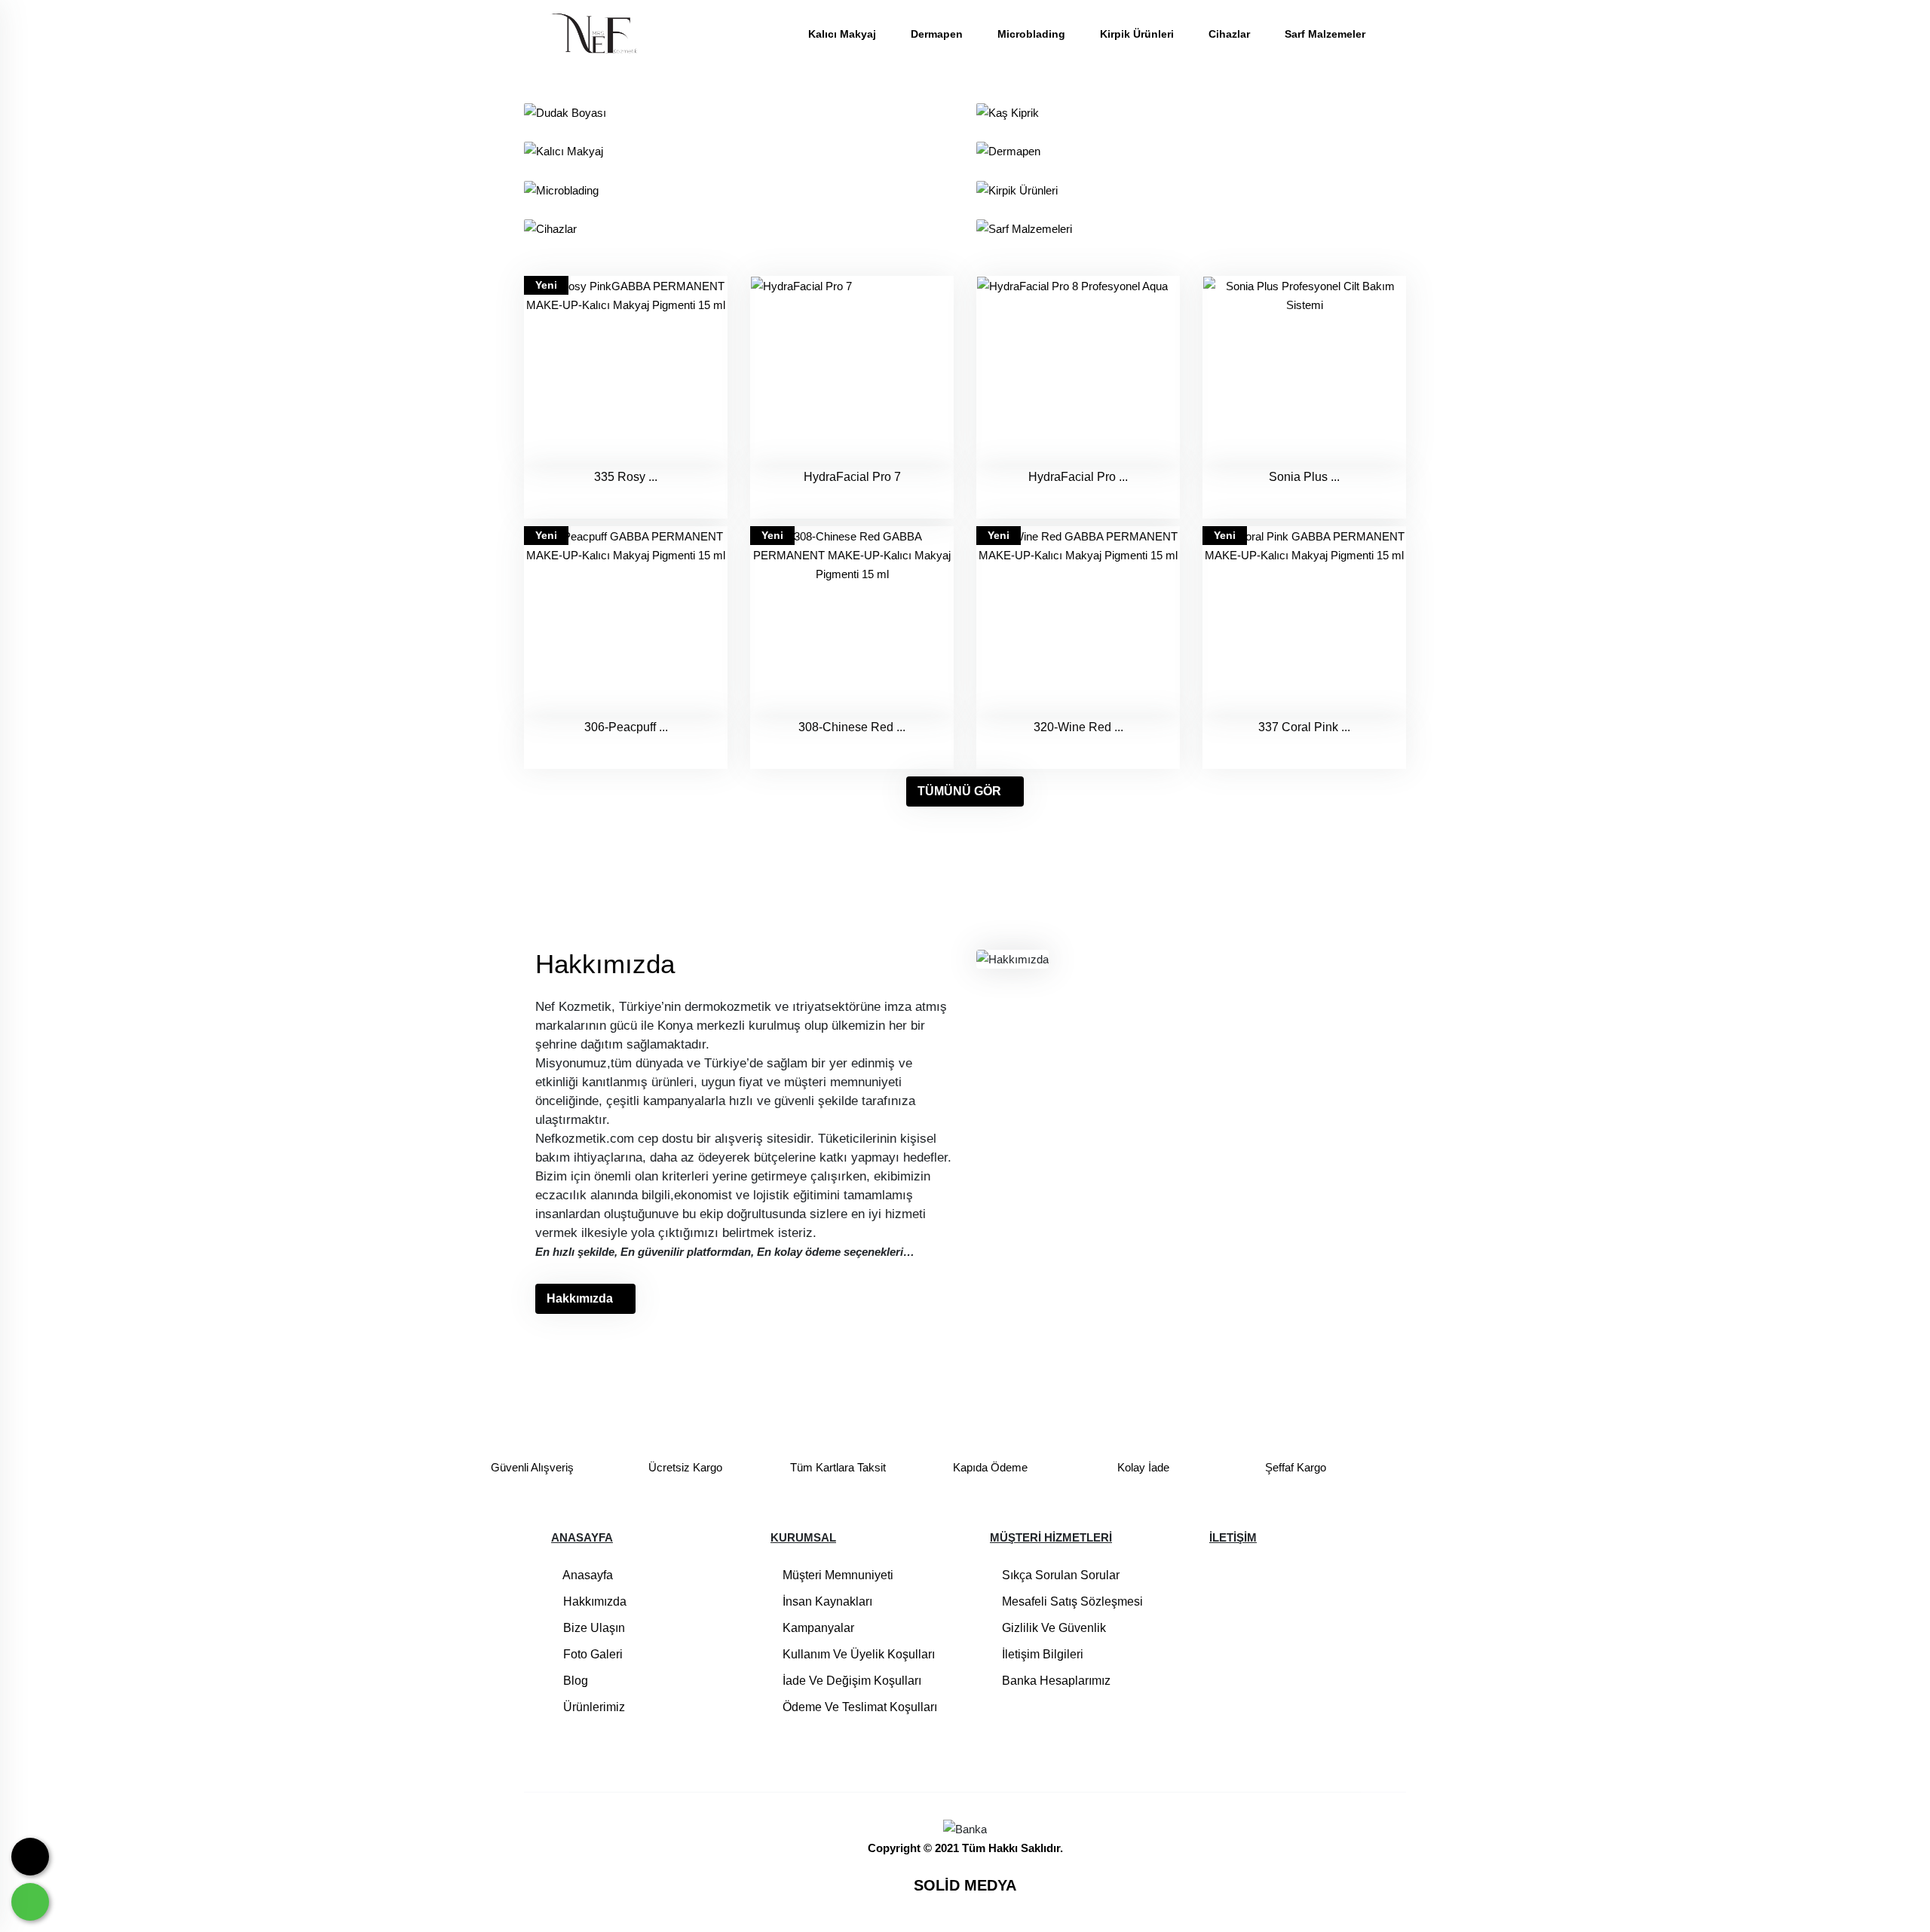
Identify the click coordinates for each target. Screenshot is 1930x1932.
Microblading (1033, 34)
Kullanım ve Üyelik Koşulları (857, 1654)
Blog (574, 1681)
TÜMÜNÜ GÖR (959, 791)
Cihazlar (1231, 34)
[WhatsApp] (30, 1902)
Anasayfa (587, 1575)
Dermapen (938, 34)
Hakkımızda (580, 1298)
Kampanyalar (817, 1628)
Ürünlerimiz (593, 1707)
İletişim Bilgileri (1041, 1654)
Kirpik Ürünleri (1138, 34)
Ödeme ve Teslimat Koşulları (858, 1707)
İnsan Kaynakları (826, 1601)
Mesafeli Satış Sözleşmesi (1071, 1601)
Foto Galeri (591, 1654)
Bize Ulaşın (593, 1628)
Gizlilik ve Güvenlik (1052, 1628)
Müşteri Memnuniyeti (836, 1575)
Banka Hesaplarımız (1055, 1681)
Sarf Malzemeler (1325, 34)
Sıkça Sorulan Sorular (1059, 1575)
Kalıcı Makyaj (844, 34)
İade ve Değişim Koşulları (850, 1681)
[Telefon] (30, 1857)
